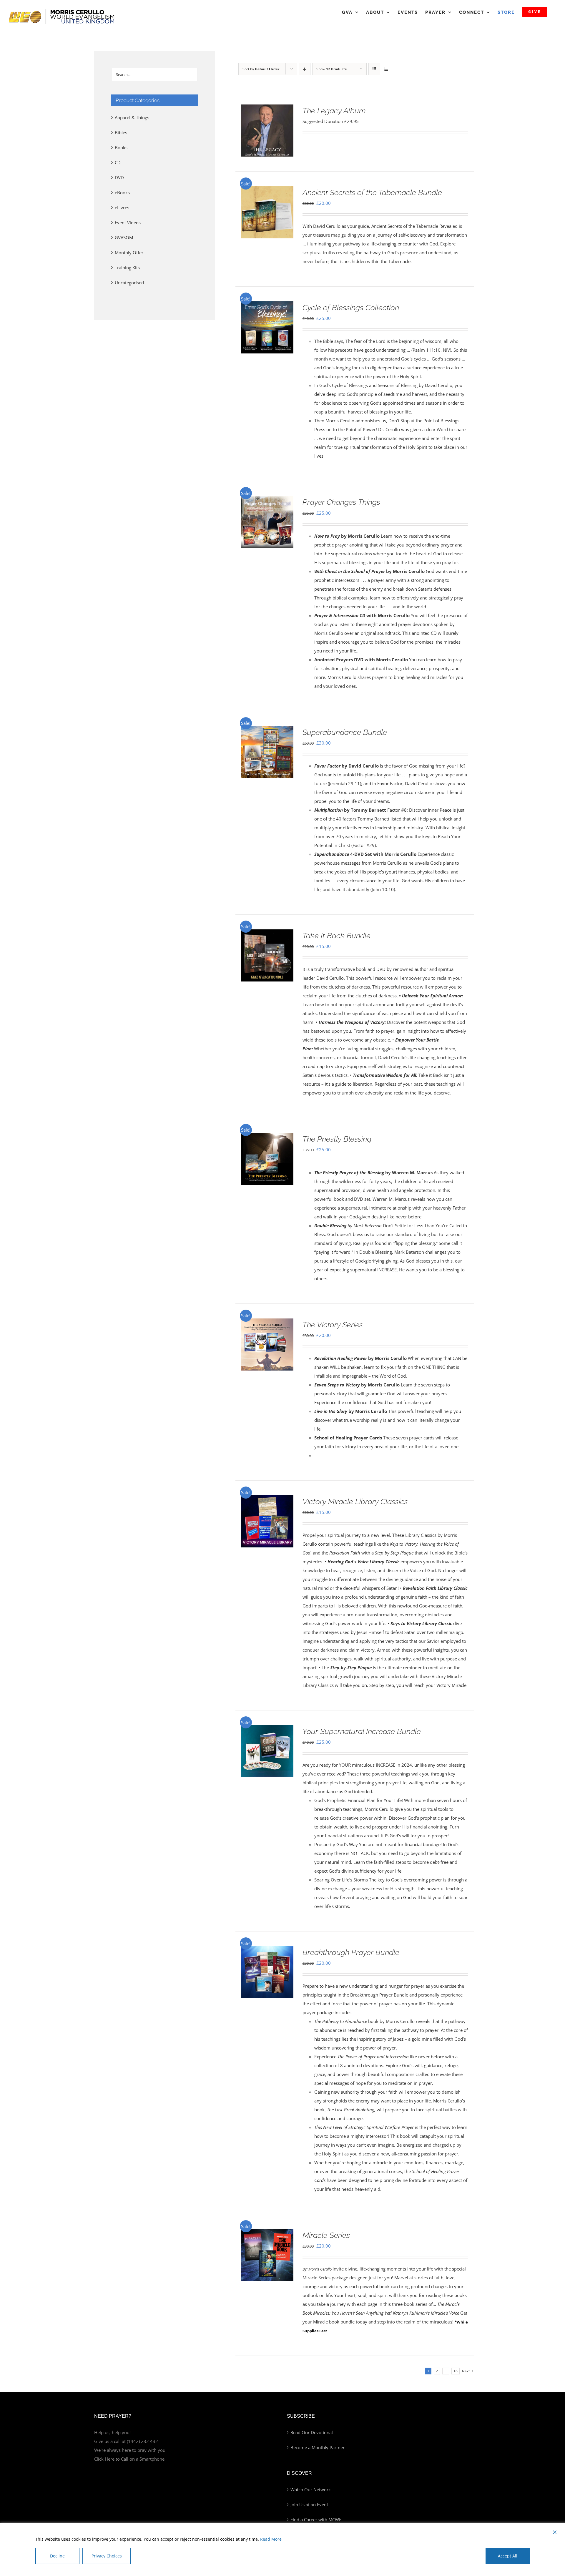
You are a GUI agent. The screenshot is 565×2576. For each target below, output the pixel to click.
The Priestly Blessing (337, 1139)
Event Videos (128, 222)
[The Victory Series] (267, 1323)
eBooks (122, 192)
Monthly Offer (129, 253)
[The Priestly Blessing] (267, 1137)
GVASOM (124, 237)
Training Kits (127, 268)
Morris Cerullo (320, 2269)
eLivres (122, 207)
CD (118, 162)
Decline (57, 2556)
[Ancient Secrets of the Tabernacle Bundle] (267, 191)
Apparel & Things (132, 117)
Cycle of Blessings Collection (351, 308)
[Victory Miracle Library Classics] (267, 1500)
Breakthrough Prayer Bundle (351, 1952)
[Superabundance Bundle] (267, 730)
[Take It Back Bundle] (267, 934)
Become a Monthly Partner (318, 2447)
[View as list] (386, 69)
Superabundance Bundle (345, 732)
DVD (119, 177)
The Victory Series (333, 1325)
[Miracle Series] (267, 2233)
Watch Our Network (311, 2489)
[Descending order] (305, 69)
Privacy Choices (107, 2556)
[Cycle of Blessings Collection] (267, 306)
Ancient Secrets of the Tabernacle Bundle (372, 192)
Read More (271, 2539)
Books (121, 147)
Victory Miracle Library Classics (355, 1502)
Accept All (508, 2556)
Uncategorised (129, 283)
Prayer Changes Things (341, 502)
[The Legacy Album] (267, 109)
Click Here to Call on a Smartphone (129, 2459)
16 (456, 2371)
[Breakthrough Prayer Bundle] (267, 1951)
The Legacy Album (334, 111)
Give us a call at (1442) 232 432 (126, 2441)
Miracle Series (326, 2235)
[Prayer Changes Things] (267, 500)
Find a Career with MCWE (316, 2519)
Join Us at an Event (309, 2504)
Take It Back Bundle (336, 936)
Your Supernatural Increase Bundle (362, 1731)
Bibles (121, 132)
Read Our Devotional (312, 2432)
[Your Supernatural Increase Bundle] (267, 1730)
